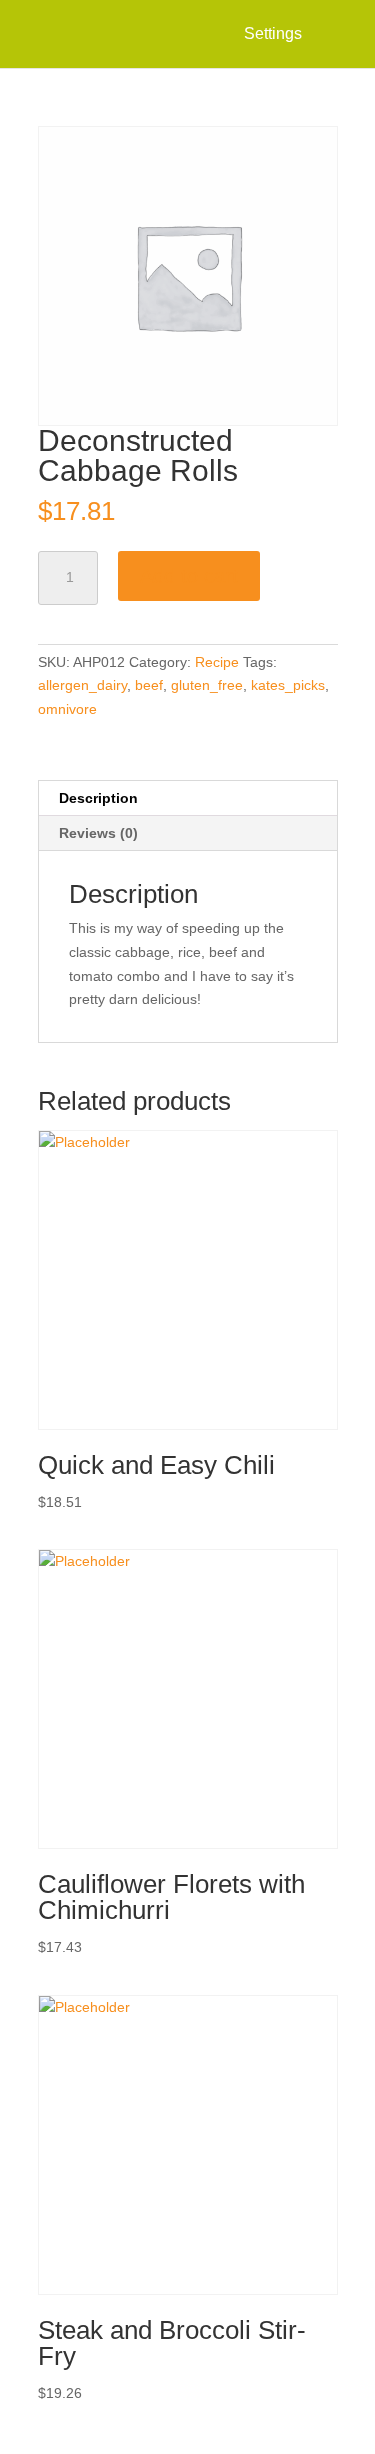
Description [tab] (98, 798)
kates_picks (288, 685)
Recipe (217, 662)
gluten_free (207, 685)
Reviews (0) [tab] (98, 833)
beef (149, 685)
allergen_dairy (82, 685)
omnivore (67, 709)
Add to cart (189, 576)
